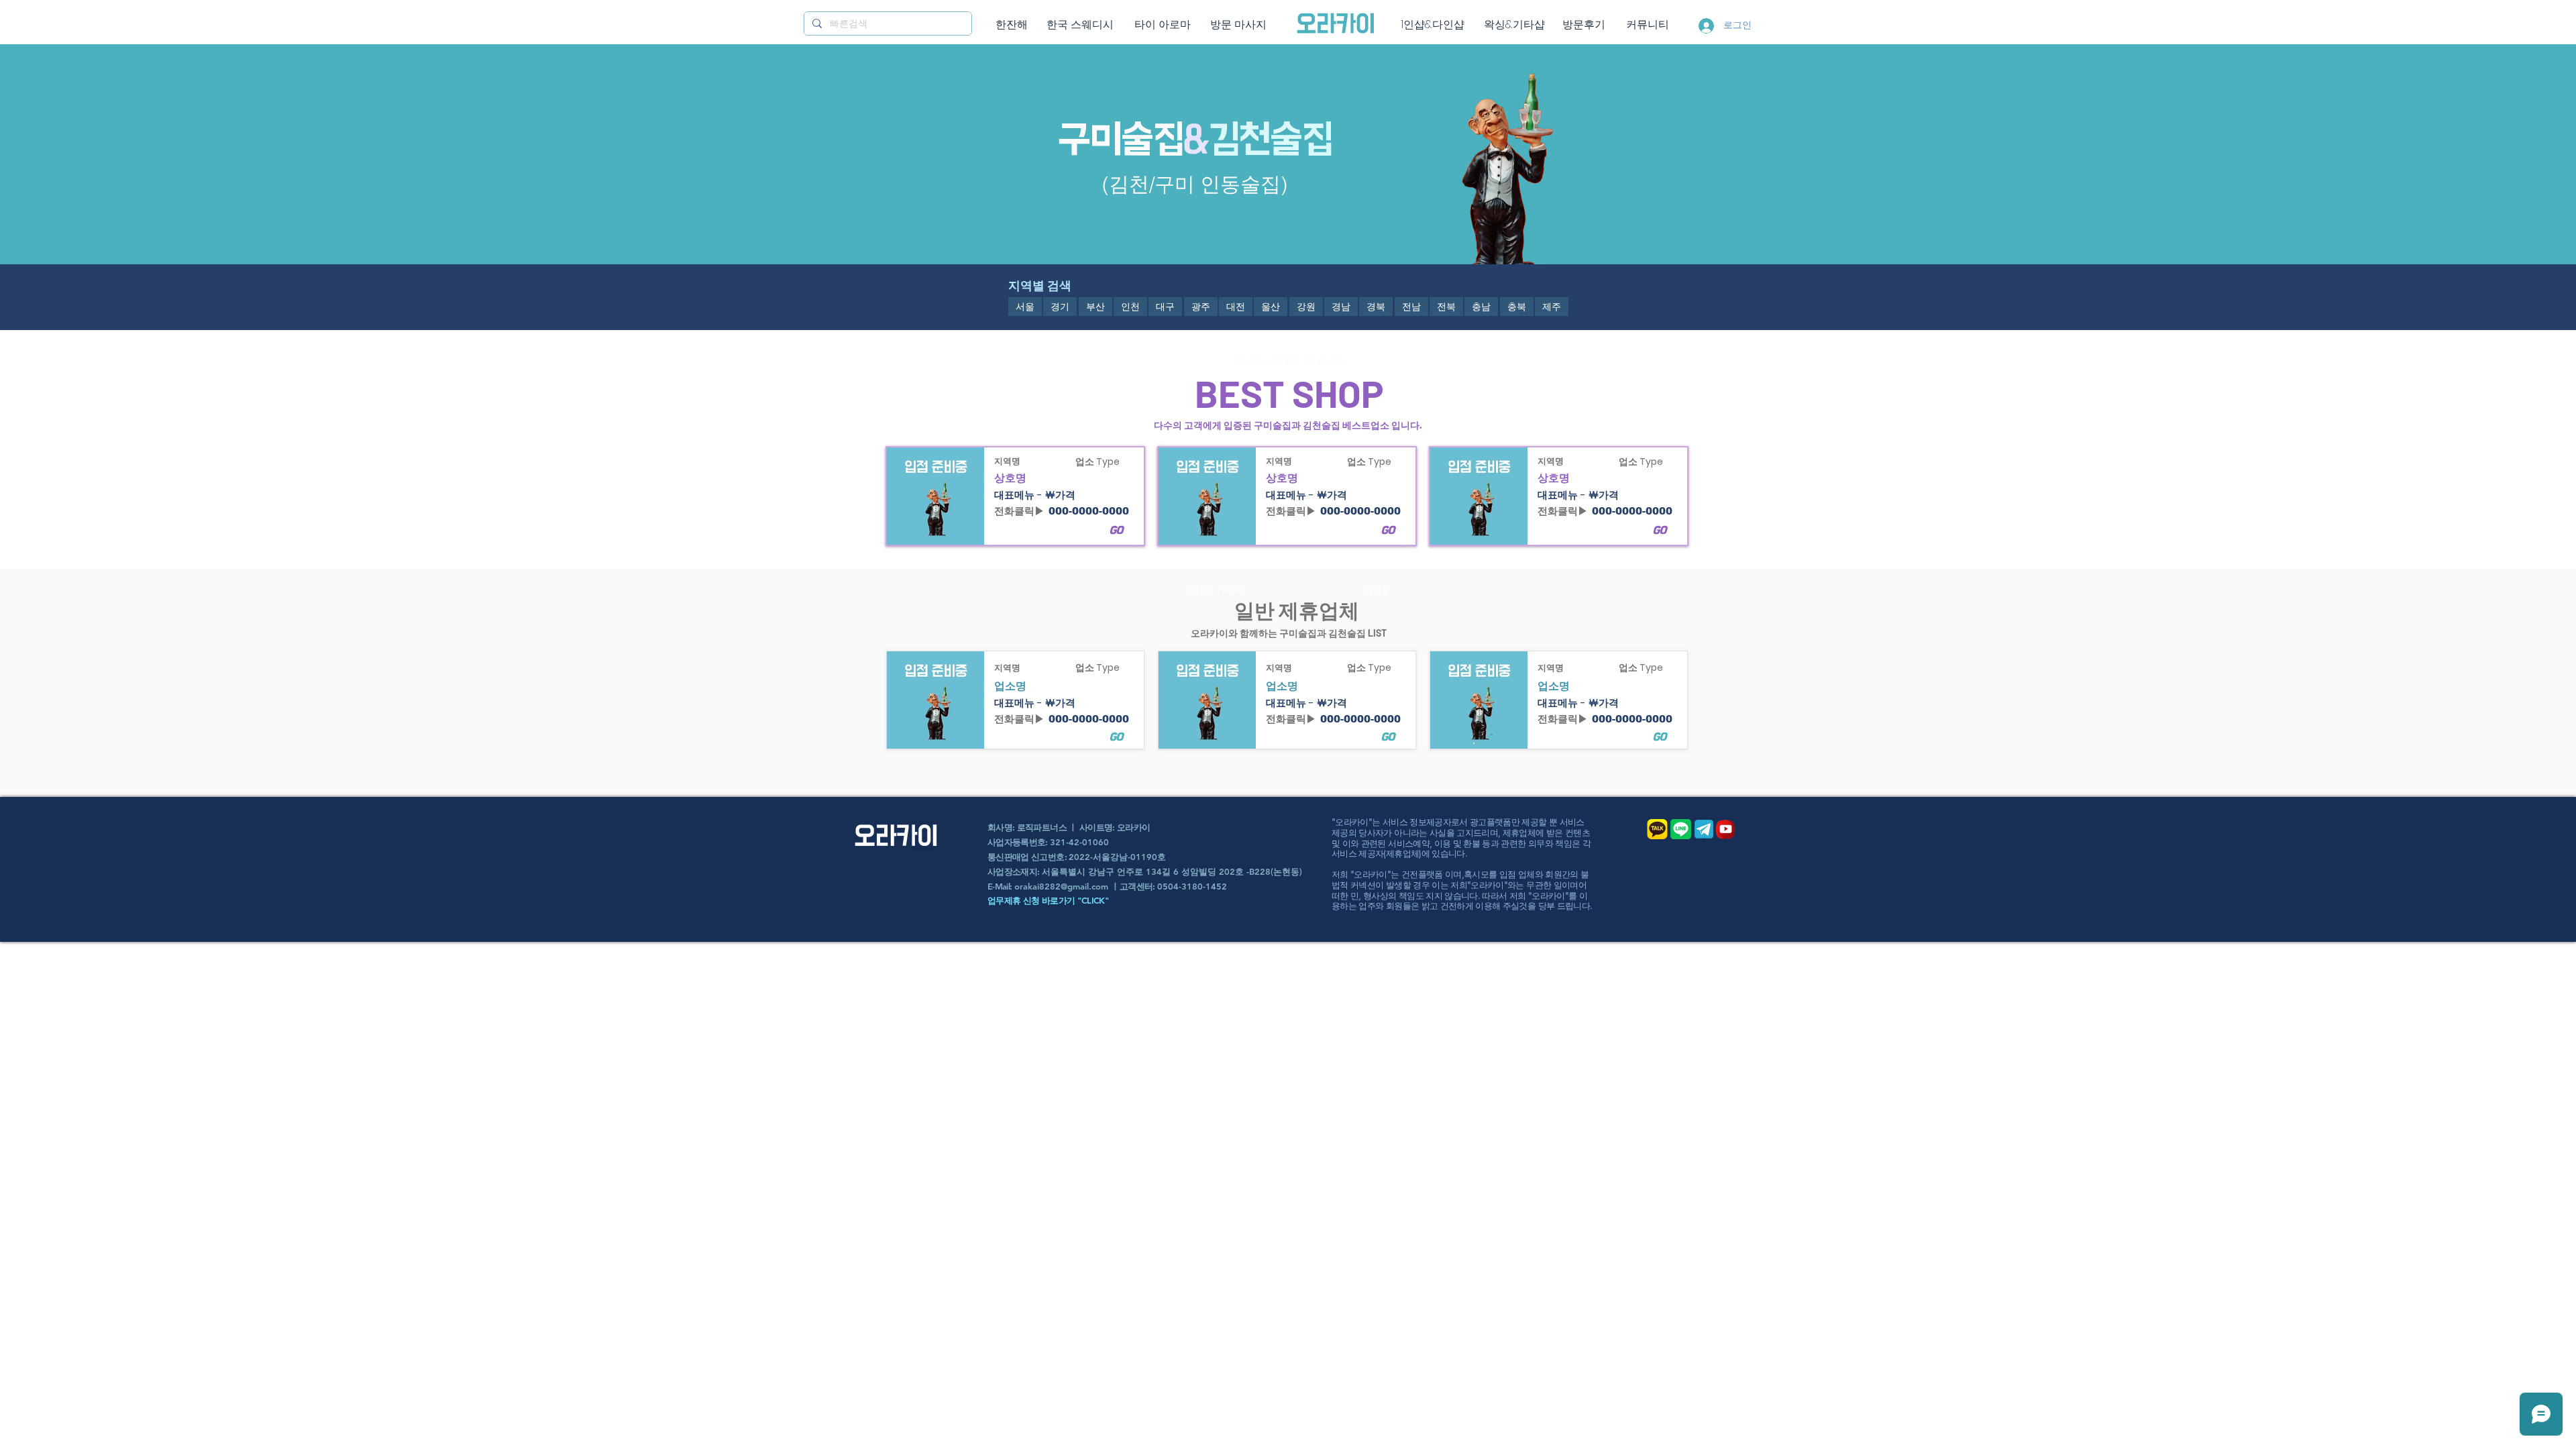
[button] (1025, 307)
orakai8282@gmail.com (1061, 886)
